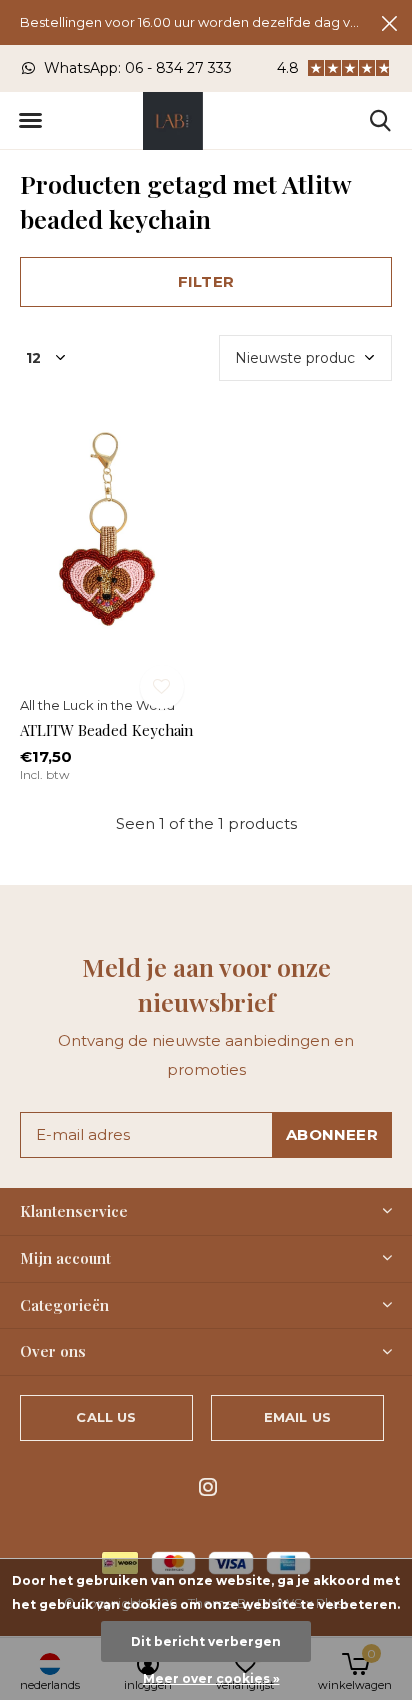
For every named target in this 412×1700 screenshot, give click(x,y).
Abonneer (332, 1134)
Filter (206, 281)
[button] (30, 121)
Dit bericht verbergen (206, 1641)
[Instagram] (208, 1487)
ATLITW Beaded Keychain (106, 730)
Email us (297, 1417)
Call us (106, 1417)
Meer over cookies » (211, 1678)
